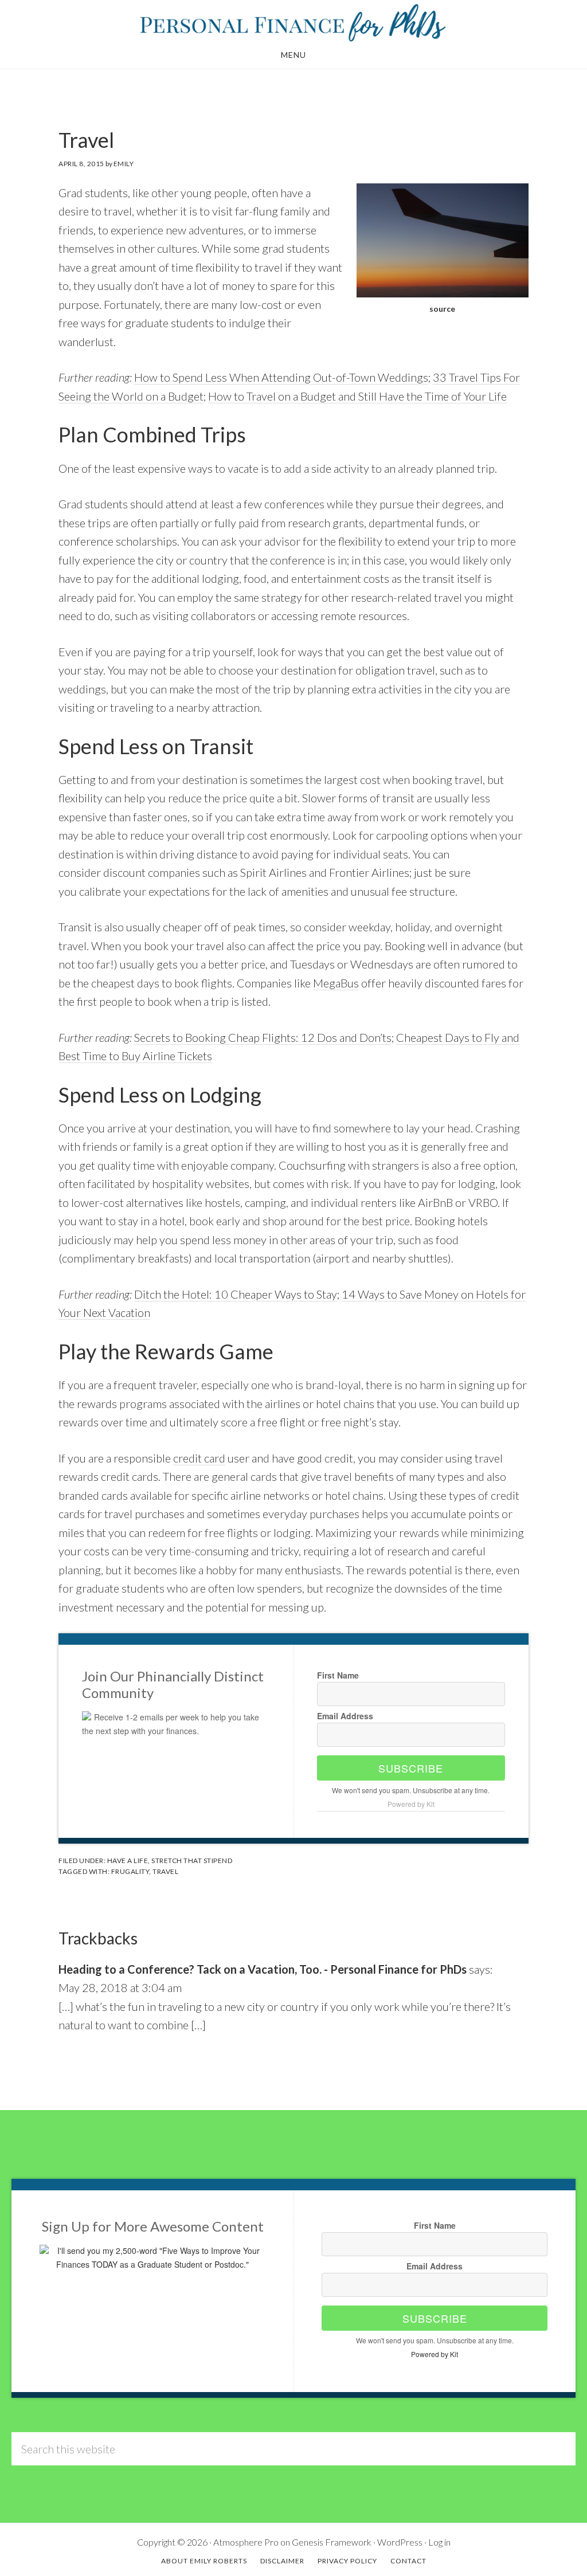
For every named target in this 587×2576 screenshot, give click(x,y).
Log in (439, 2542)
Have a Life (128, 1861)
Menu (293, 55)
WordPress (400, 2542)
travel (165, 1871)
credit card (199, 1458)
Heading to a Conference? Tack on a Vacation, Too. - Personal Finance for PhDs (263, 1969)
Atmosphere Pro (246, 2542)
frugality (130, 1871)
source (442, 309)
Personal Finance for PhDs (293, 22)
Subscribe (411, 1768)
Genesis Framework (332, 2542)
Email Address (345, 1716)
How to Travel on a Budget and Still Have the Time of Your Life (357, 396)
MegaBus (336, 983)
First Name (338, 1675)
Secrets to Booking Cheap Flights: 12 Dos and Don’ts (263, 1037)
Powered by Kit (411, 1804)
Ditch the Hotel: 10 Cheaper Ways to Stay (236, 1294)
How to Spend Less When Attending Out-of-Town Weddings (281, 377)
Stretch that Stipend (192, 1861)
